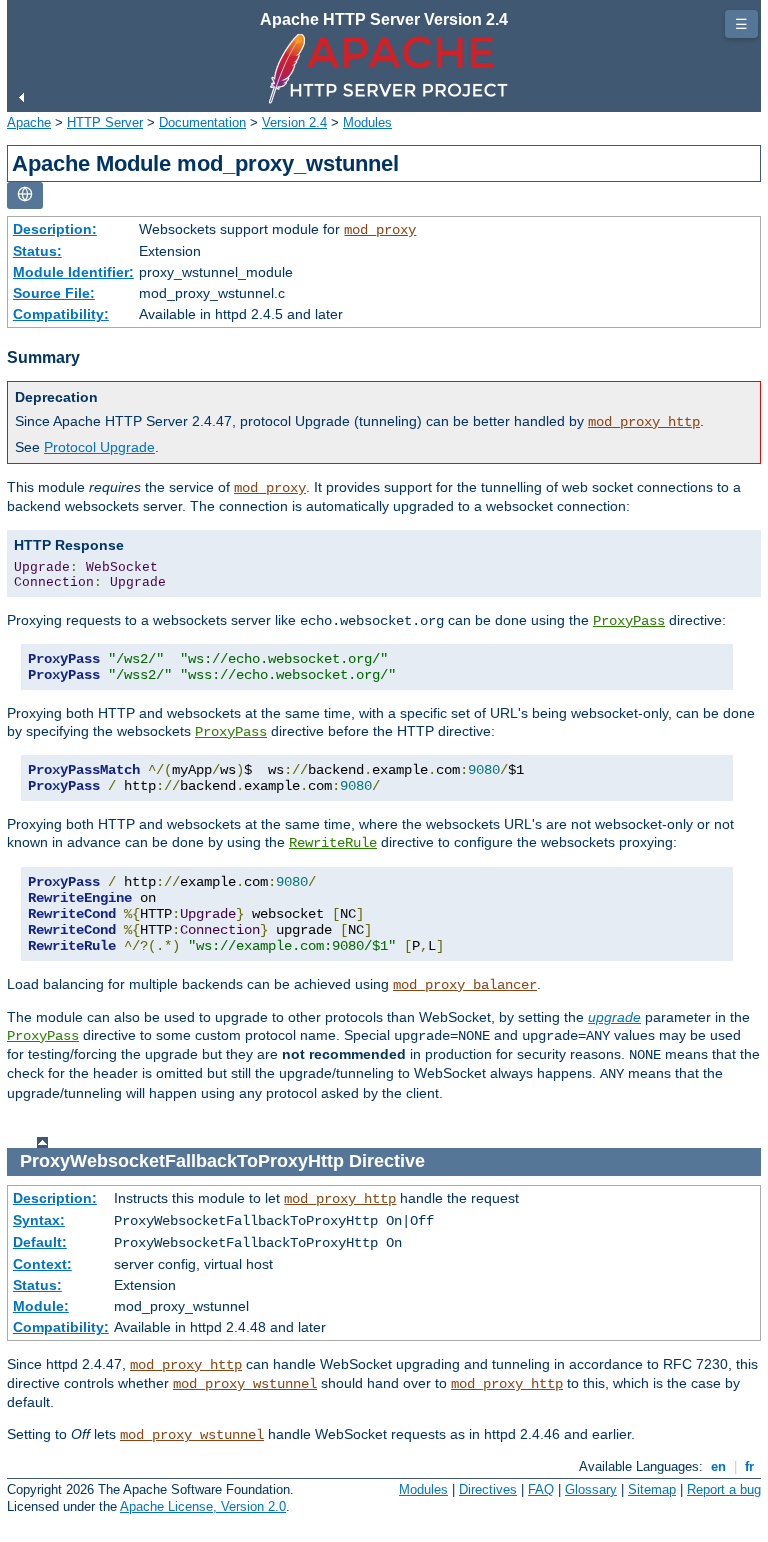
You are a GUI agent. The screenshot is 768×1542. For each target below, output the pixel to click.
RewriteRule (333, 843)
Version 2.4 (294, 122)
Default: (40, 1242)
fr (749, 1466)
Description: (55, 229)
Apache (29, 122)
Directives (488, 1489)
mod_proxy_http (644, 422)
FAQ (541, 1489)
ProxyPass (629, 621)
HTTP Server (105, 122)
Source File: (54, 293)
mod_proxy (380, 230)
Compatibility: (61, 314)
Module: (41, 1306)
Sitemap (652, 1489)
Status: (37, 251)
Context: (42, 1264)
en (718, 1466)
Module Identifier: (73, 272)
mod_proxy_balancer (465, 985)
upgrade (614, 1017)
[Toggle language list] (25, 195)
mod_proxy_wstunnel (245, 1384)
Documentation (202, 122)
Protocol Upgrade (99, 447)
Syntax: (39, 1220)
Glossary (591, 1489)
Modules (367, 122)
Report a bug (724, 1489)
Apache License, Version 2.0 (203, 1506)
